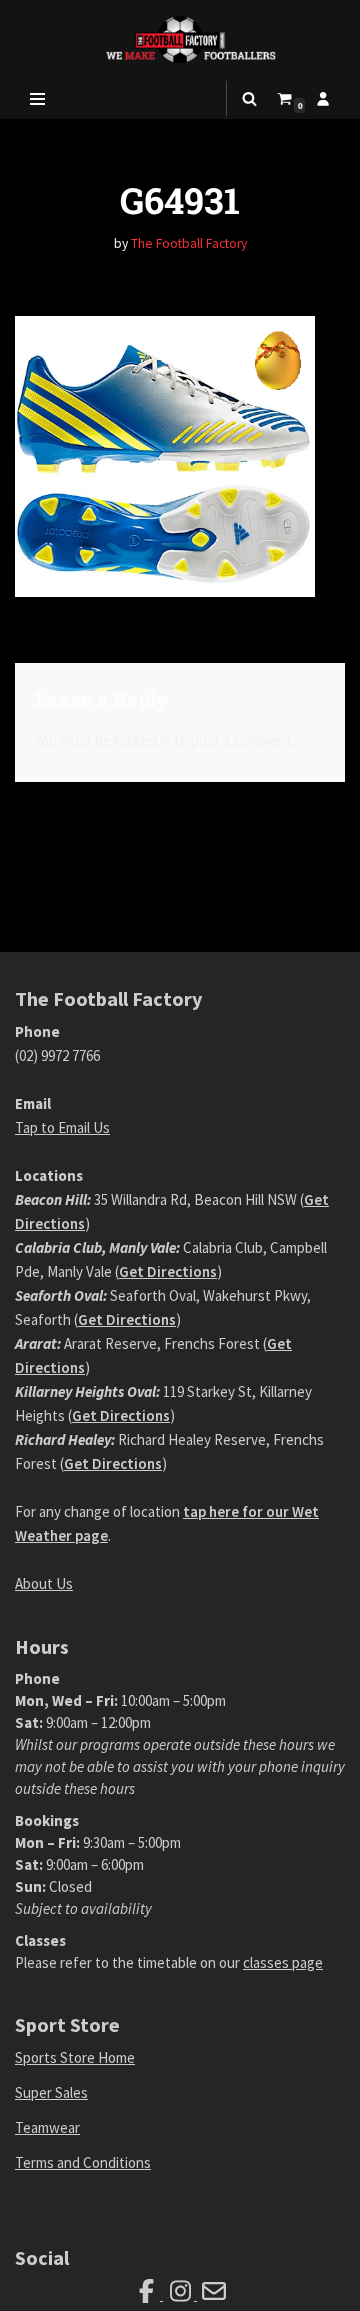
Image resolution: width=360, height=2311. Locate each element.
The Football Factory (189, 243)
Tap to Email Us (62, 1127)
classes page (283, 1962)
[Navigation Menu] (37, 99)
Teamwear (47, 2127)
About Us (44, 1583)
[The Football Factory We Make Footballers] (180, 39)
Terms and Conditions (83, 2162)
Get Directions (168, 1271)
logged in (142, 740)
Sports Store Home (75, 2057)
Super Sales (51, 2092)
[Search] (249, 98)
